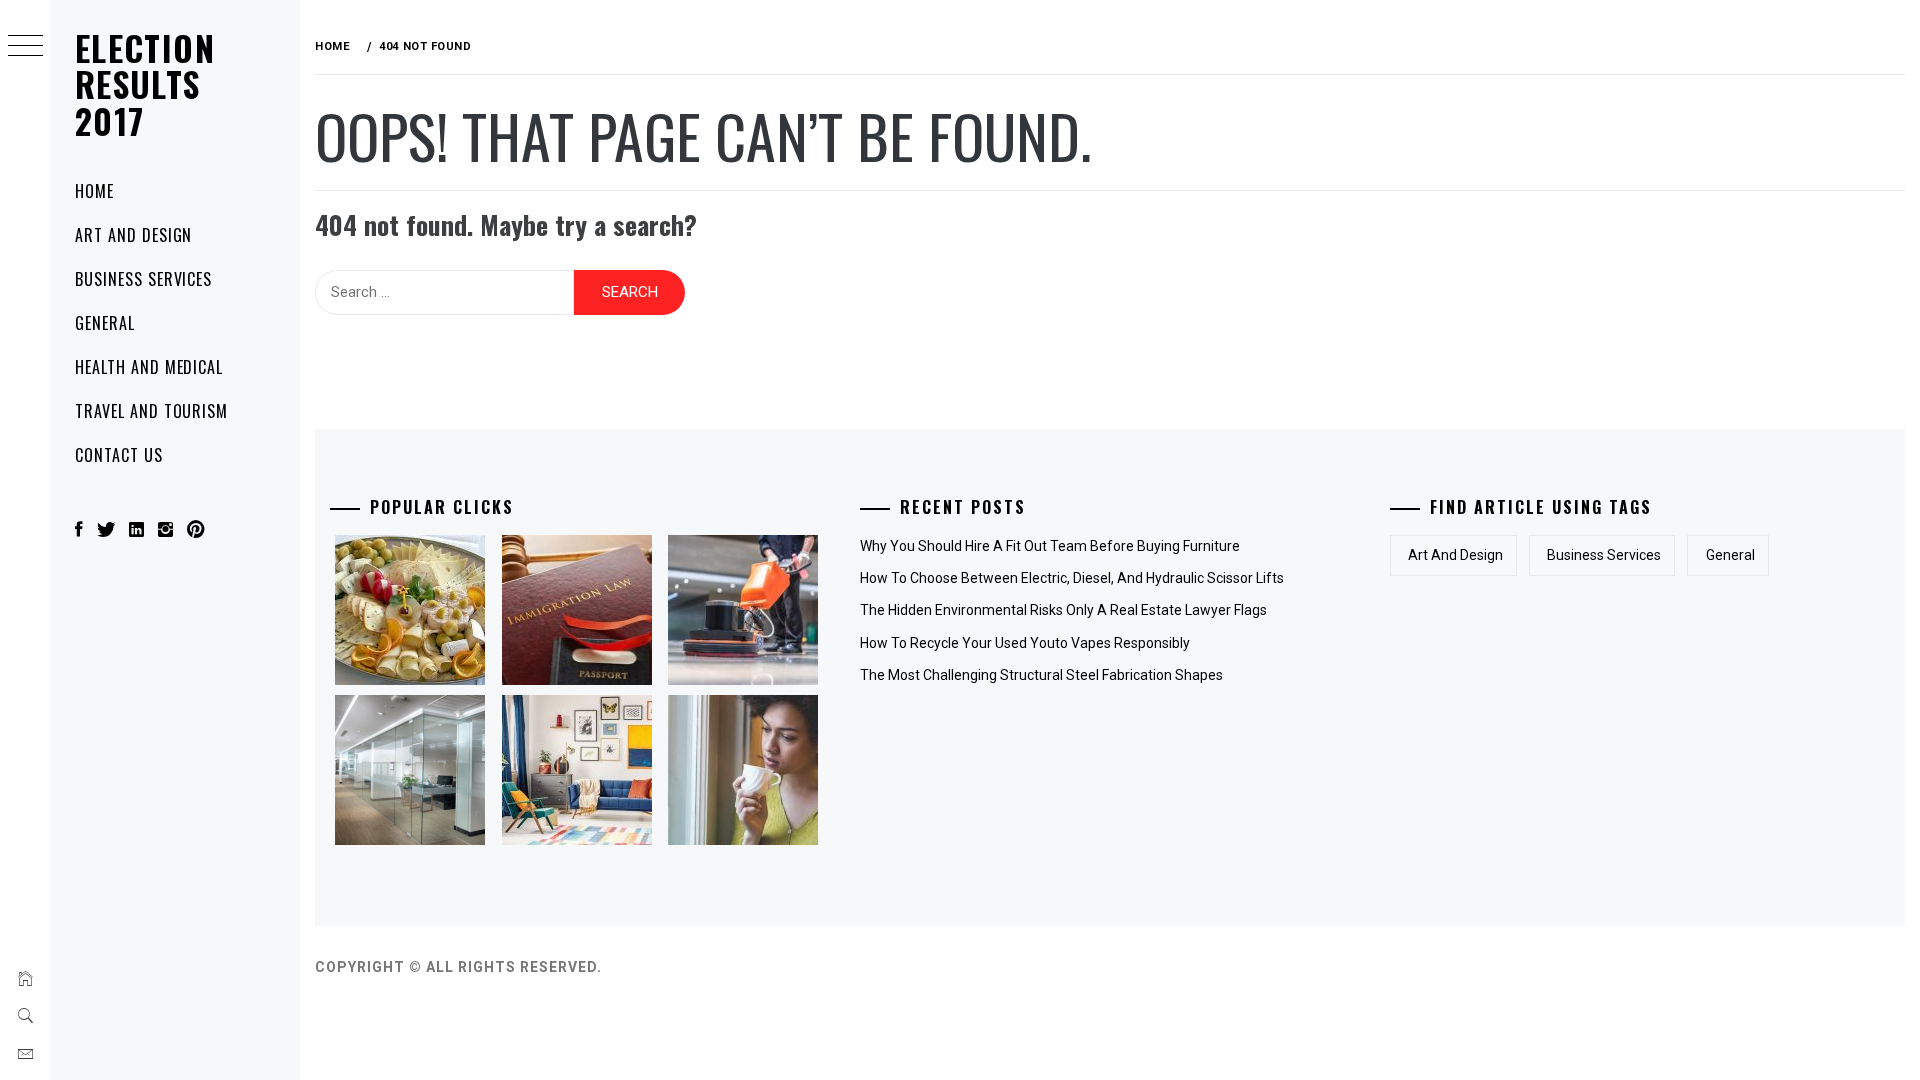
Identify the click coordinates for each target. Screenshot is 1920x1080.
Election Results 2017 (145, 84)
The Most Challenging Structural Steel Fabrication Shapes (1041, 675)
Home (94, 191)
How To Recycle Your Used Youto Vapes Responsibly (1025, 643)
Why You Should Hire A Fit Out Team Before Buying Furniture (1050, 546)
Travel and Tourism (151, 411)
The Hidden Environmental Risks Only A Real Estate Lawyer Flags (1063, 610)
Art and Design (133, 235)
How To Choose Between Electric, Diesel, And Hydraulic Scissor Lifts (1072, 578)
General (105, 323)
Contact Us (119, 455)
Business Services (143, 279)
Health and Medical (149, 367)
